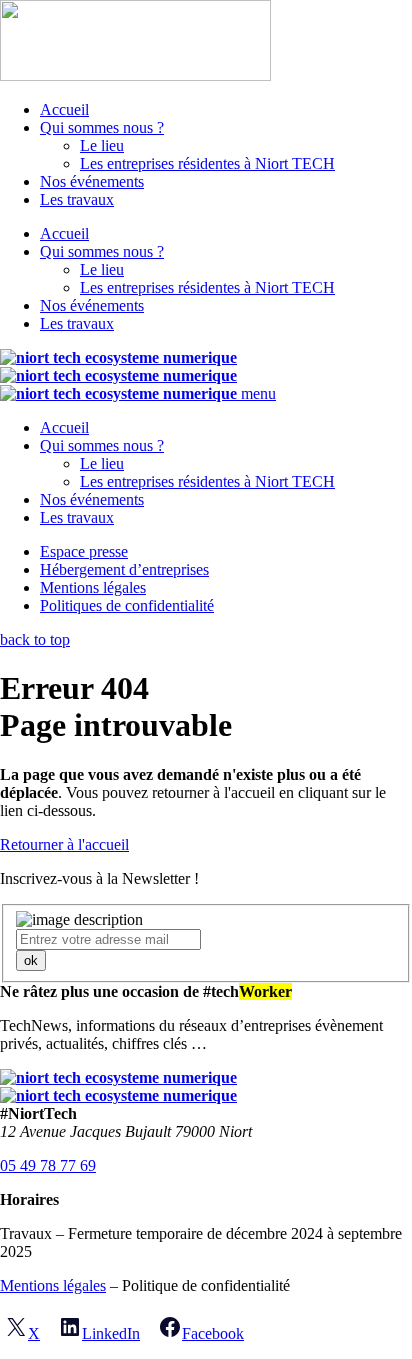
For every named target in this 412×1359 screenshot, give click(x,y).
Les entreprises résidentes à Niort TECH (207, 163)
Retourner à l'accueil (64, 844)
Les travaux (77, 199)
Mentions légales (93, 587)
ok (31, 960)
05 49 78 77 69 (48, 1165)
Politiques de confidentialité (127, 605)
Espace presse (84, 551)
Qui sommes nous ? (102, 127)
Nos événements (92, 181)
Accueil (64, 109)
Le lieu (102, 145)
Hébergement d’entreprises (124, 569)
